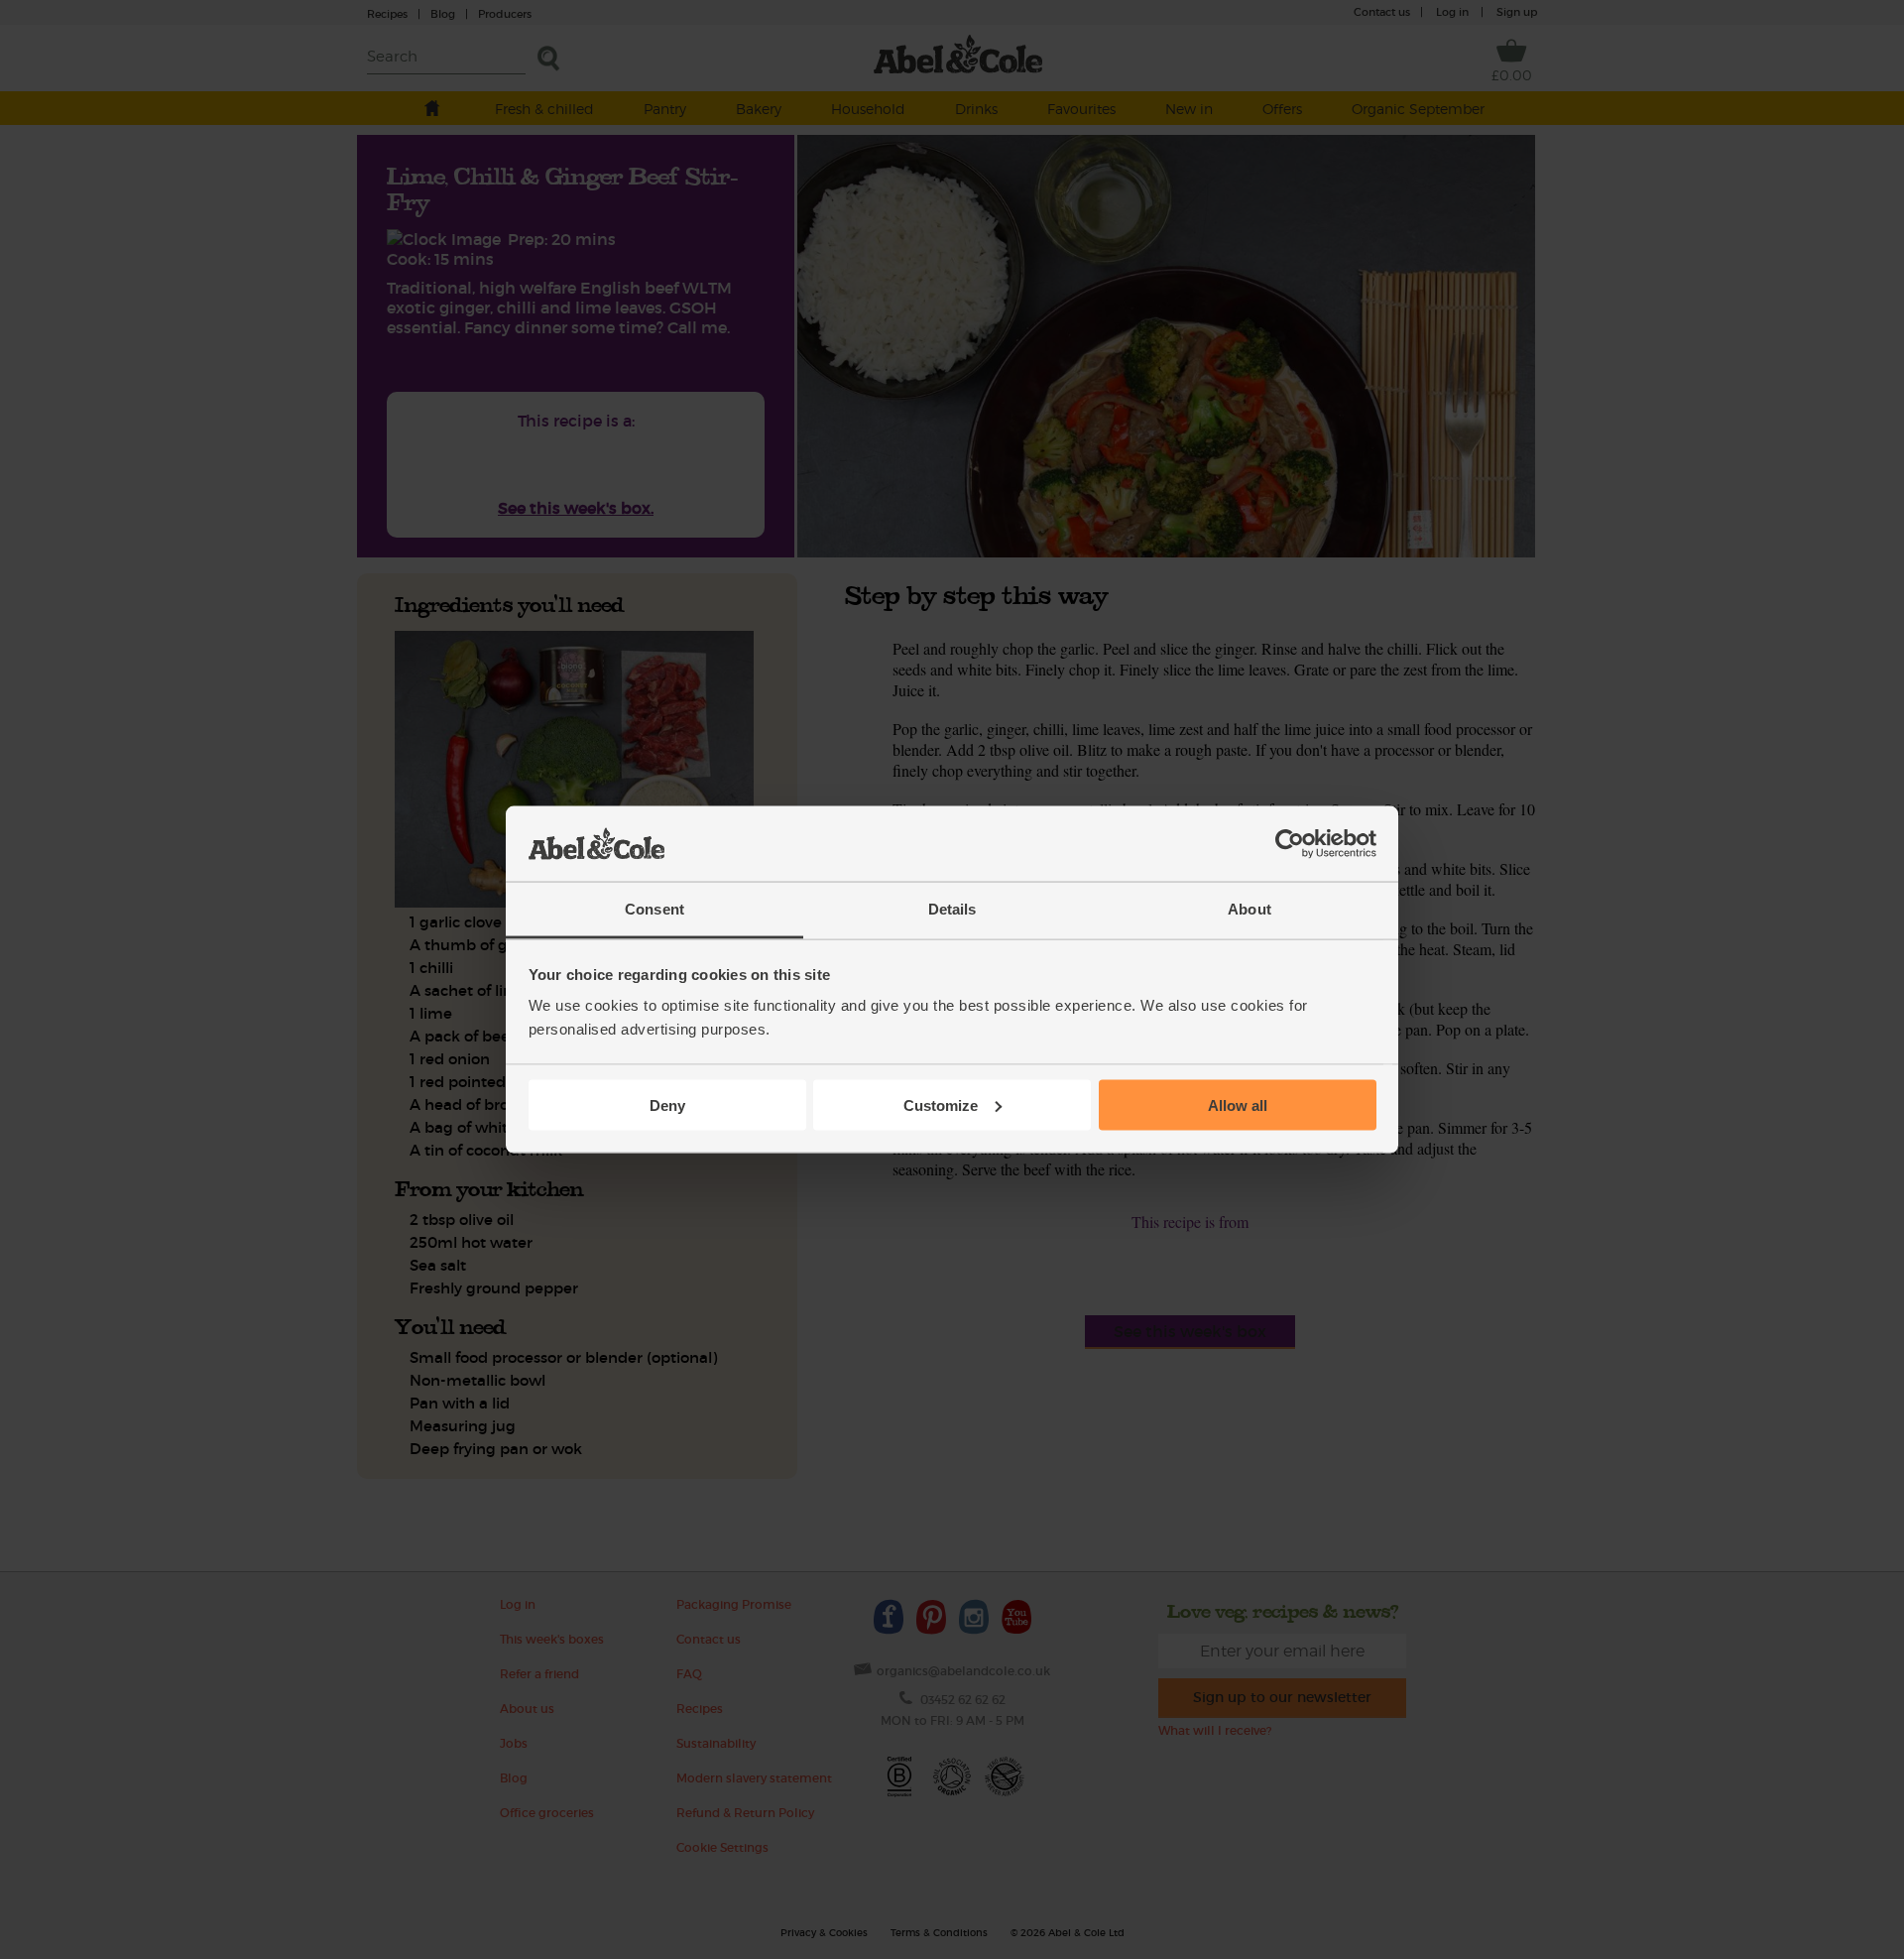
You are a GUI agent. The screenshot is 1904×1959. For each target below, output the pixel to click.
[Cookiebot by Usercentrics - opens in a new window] (1290, 844)
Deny (667, 1104)
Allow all (1238, 1104)
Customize (941, 1104)
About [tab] (1249, 909)
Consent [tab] (654, 909)
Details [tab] (952, 909)
